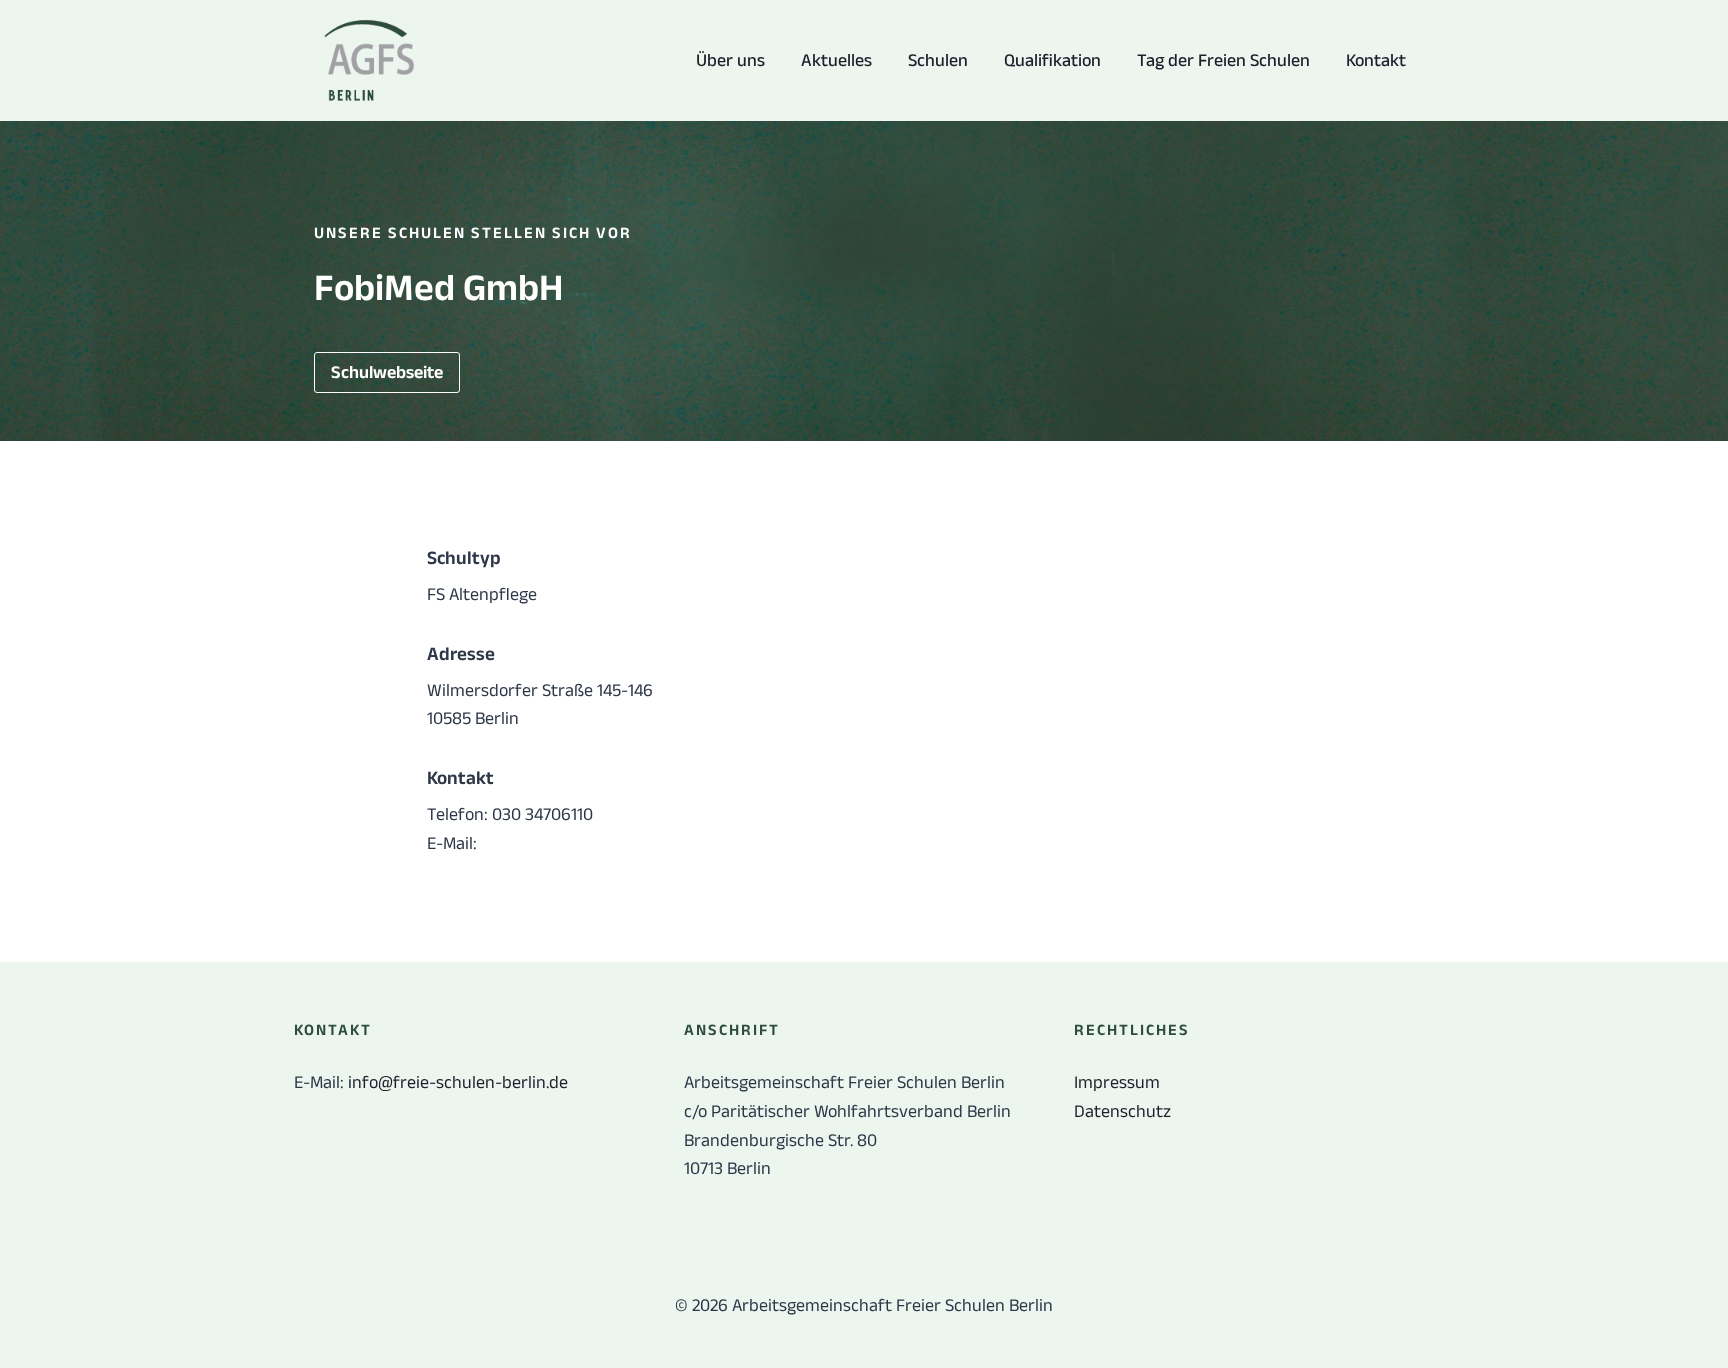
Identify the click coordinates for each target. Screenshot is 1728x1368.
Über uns (730, 60)
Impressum (1117, 1082)
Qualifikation (1052, 60)
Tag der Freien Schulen (1223, 60)
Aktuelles (836, 60)
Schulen (938, 60)
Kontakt (1376, 60)
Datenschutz (1122, 1111)
